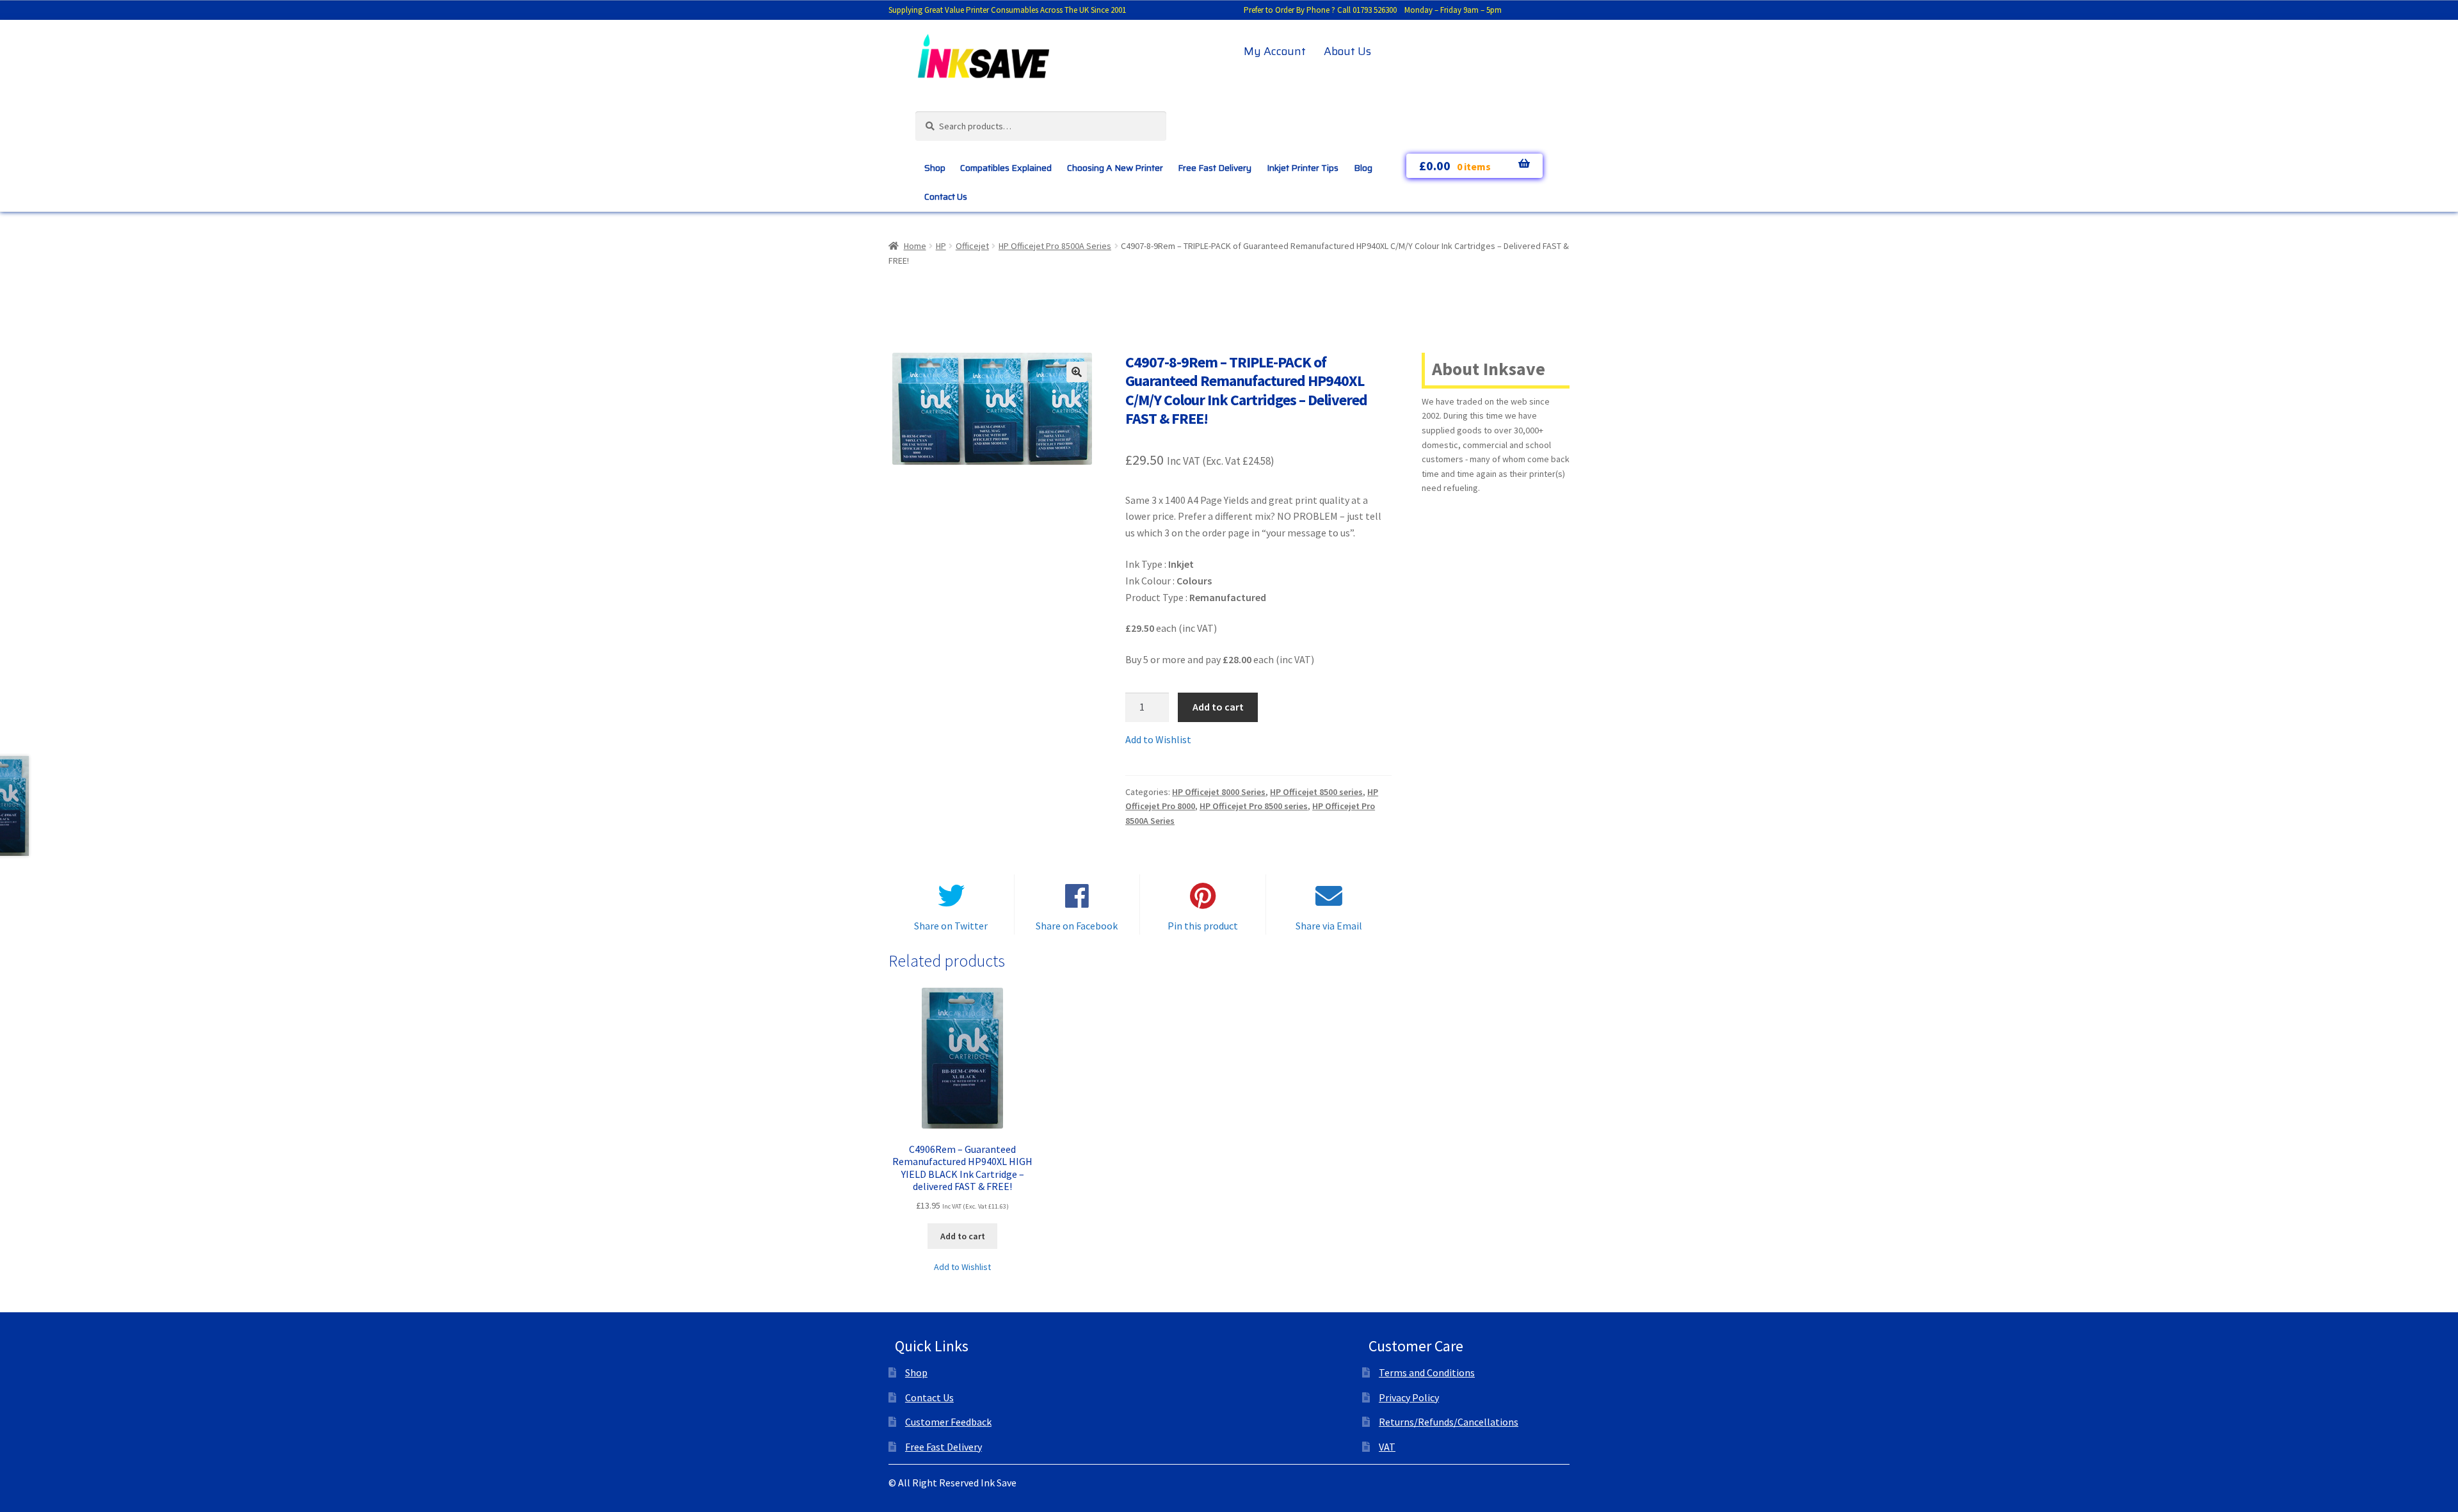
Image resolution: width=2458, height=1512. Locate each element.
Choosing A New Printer (1115, 168)
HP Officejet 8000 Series (1219, 792)
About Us (1347, 51)
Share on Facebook (1077, 926)
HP (941, 246)
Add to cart (1218, 707)
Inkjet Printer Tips (1303, 168)
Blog (1363, 168)
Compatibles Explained (1006, 168)
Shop (935, 168)
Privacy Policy (1409, 1397)
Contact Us (946, 197)
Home (915, 246)
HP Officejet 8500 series (1316, 792)
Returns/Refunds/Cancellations (1449, 1422)
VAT (1387, 1447)
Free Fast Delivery (1215, 168)
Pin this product (1203, 926)
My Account (1275, 51)
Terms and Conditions (1427, 1372)
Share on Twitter (951, 926)
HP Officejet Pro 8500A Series (1055, 246)
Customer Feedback (948, 1422)
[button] (1077, 372)
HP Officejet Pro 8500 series (1254, 806)
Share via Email (1329, 926)
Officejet (972, 246)
